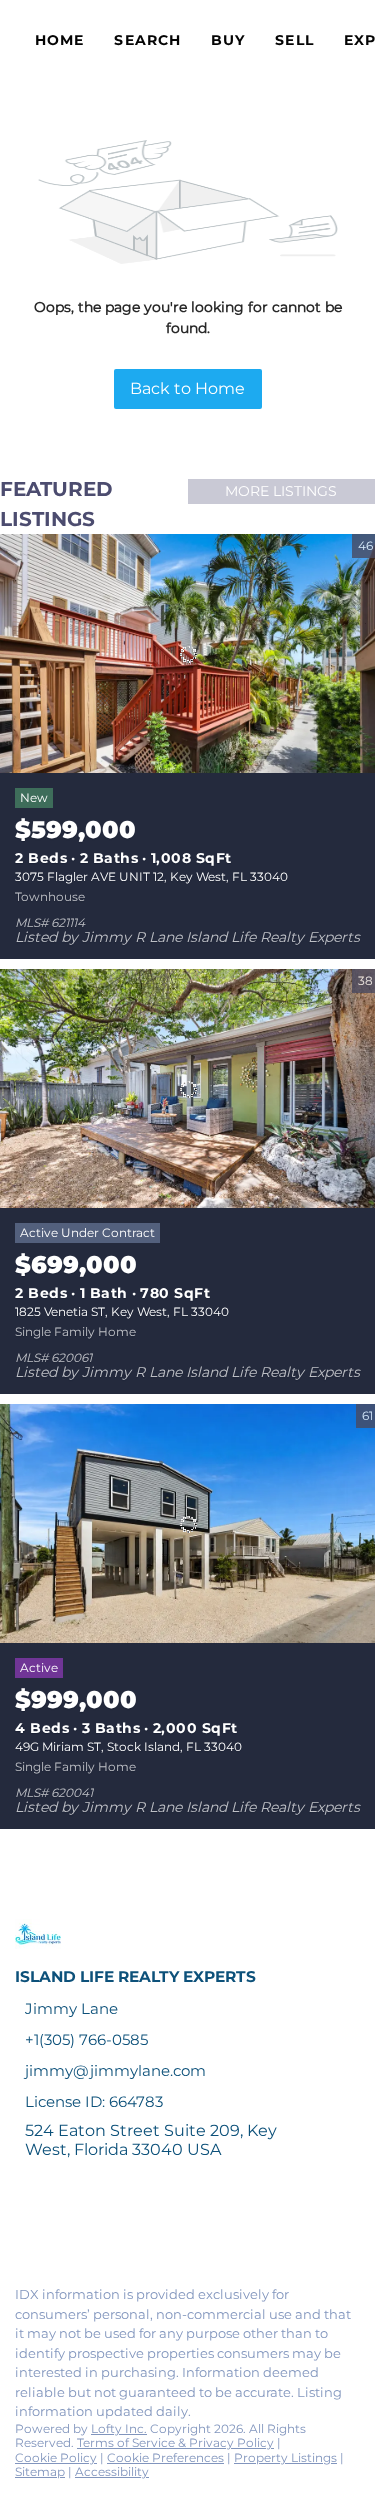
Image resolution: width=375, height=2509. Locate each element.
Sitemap (40, 2471)
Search (147, 40)
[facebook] (24, 2227)
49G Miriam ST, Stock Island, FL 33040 (128, 1746)
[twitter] (104, 2227)
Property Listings (285, 2457)
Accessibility (112, 2471)
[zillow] (144, 2227)
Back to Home (187, 388)
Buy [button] (228, 40)
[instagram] (184, 2227)
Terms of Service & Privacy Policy (175, 2442)
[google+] (264, 2227)
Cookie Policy (56, 2457)
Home (59, 40)
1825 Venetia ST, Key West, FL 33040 (122, 1311)
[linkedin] (64, 2227)
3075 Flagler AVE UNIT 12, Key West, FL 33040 (151, 876)
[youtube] (224, 2227)
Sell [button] (294, 40)
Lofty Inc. (119, 2428)
